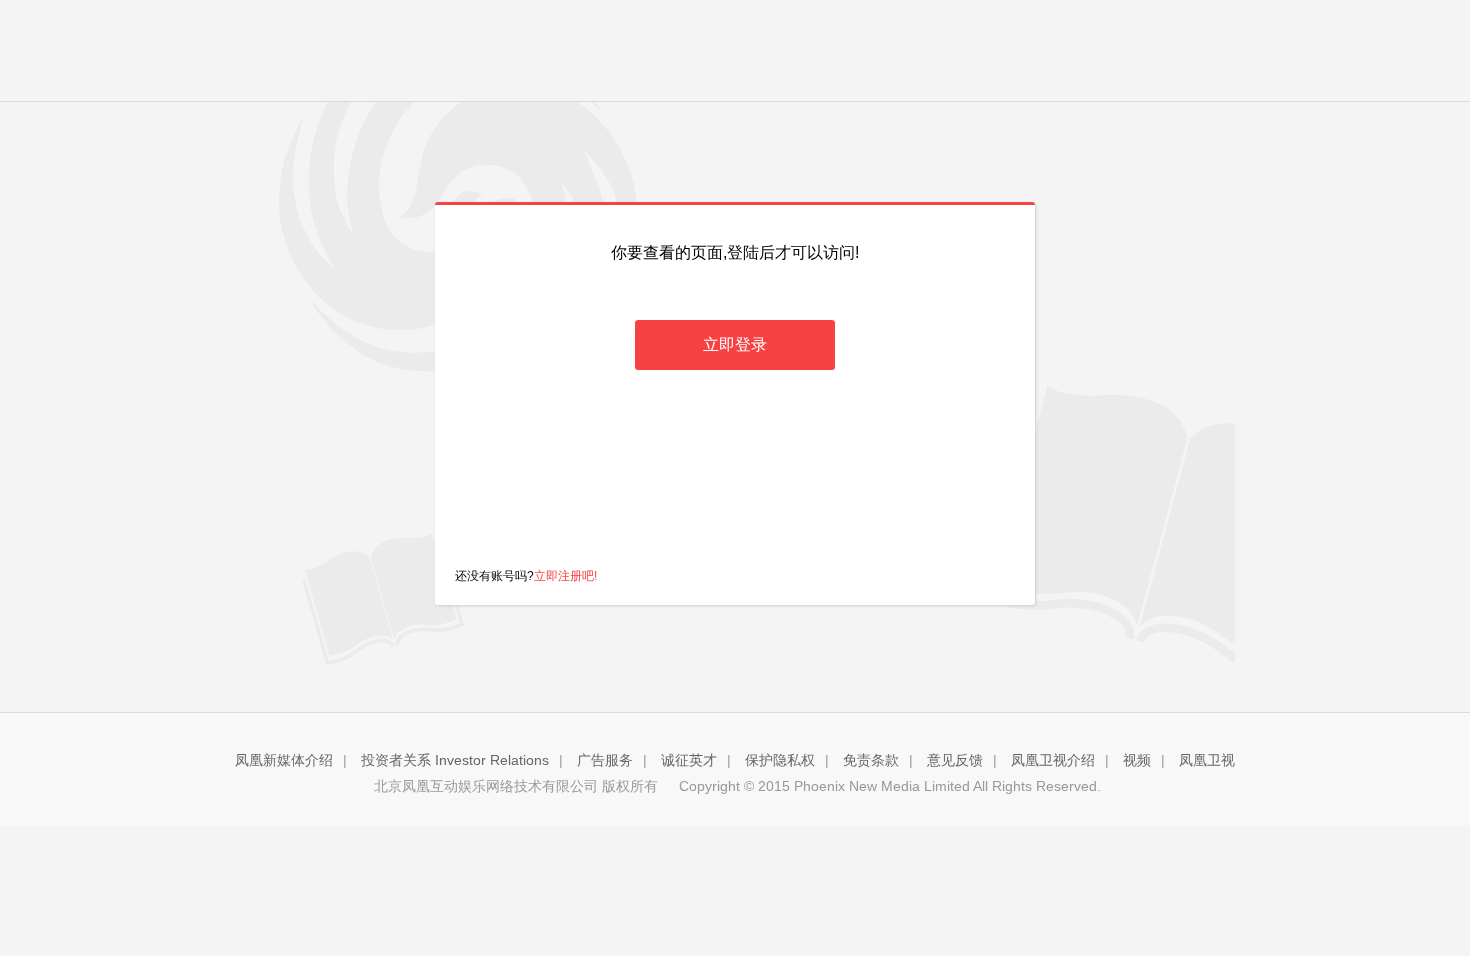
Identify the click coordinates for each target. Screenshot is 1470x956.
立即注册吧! (565, 576)
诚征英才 (689, 760)
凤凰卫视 (1207, 760)
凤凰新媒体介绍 (284, 760)
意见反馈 (955, 760)
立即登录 (735, 344)
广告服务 (605, 760)
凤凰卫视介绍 (1053, 760)
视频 (1137, 760)
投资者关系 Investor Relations (455, 760)
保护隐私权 (780, 760)
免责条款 (871, 760)
